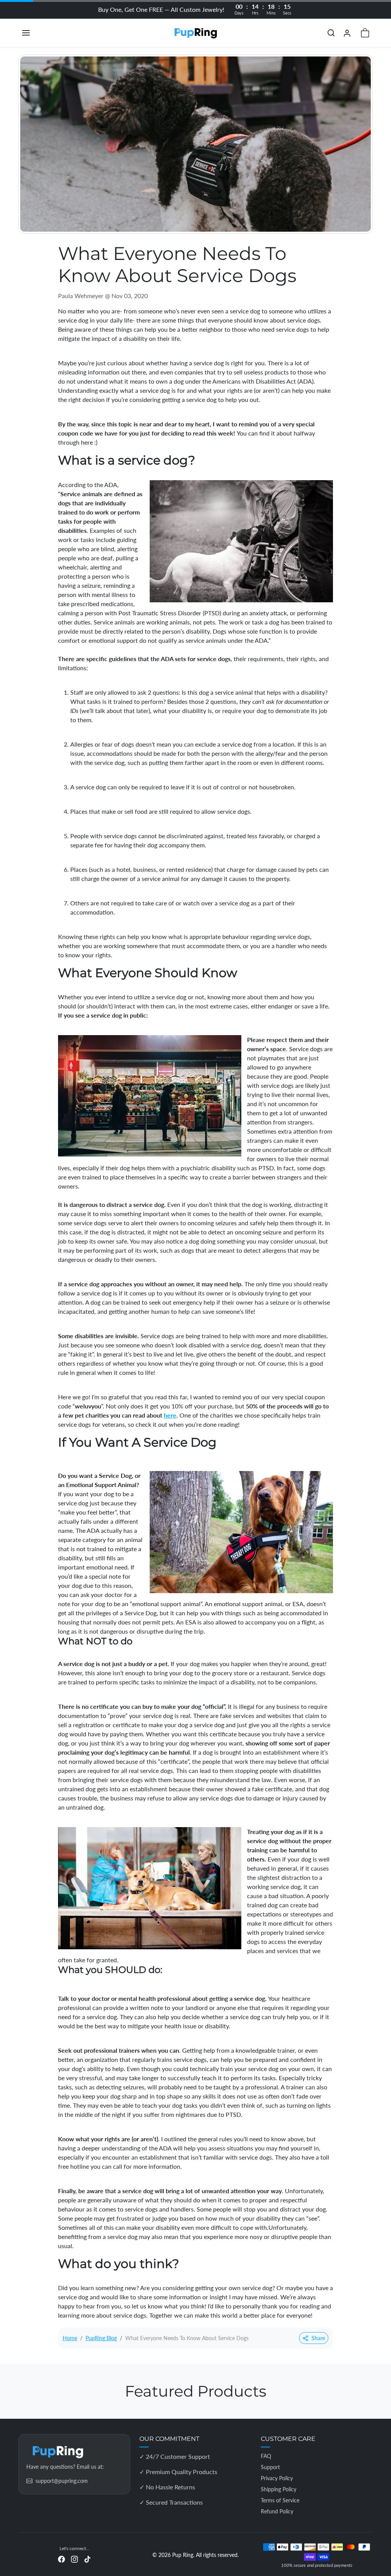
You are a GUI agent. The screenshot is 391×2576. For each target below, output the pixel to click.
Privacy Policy (277, 2478)
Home (70, 2338)
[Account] (347, 33)
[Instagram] (74, 2559)
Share (318, 2338)
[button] (34, 33)
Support (270, 2467)
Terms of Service (280, 2500)
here (170, 1415)
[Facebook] (61, 2559)
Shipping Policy (279, 2489)
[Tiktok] (87, 2559)
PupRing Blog (101, 2338)
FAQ (266, 2456)
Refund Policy (277, 2511)
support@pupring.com (62, 2481)
